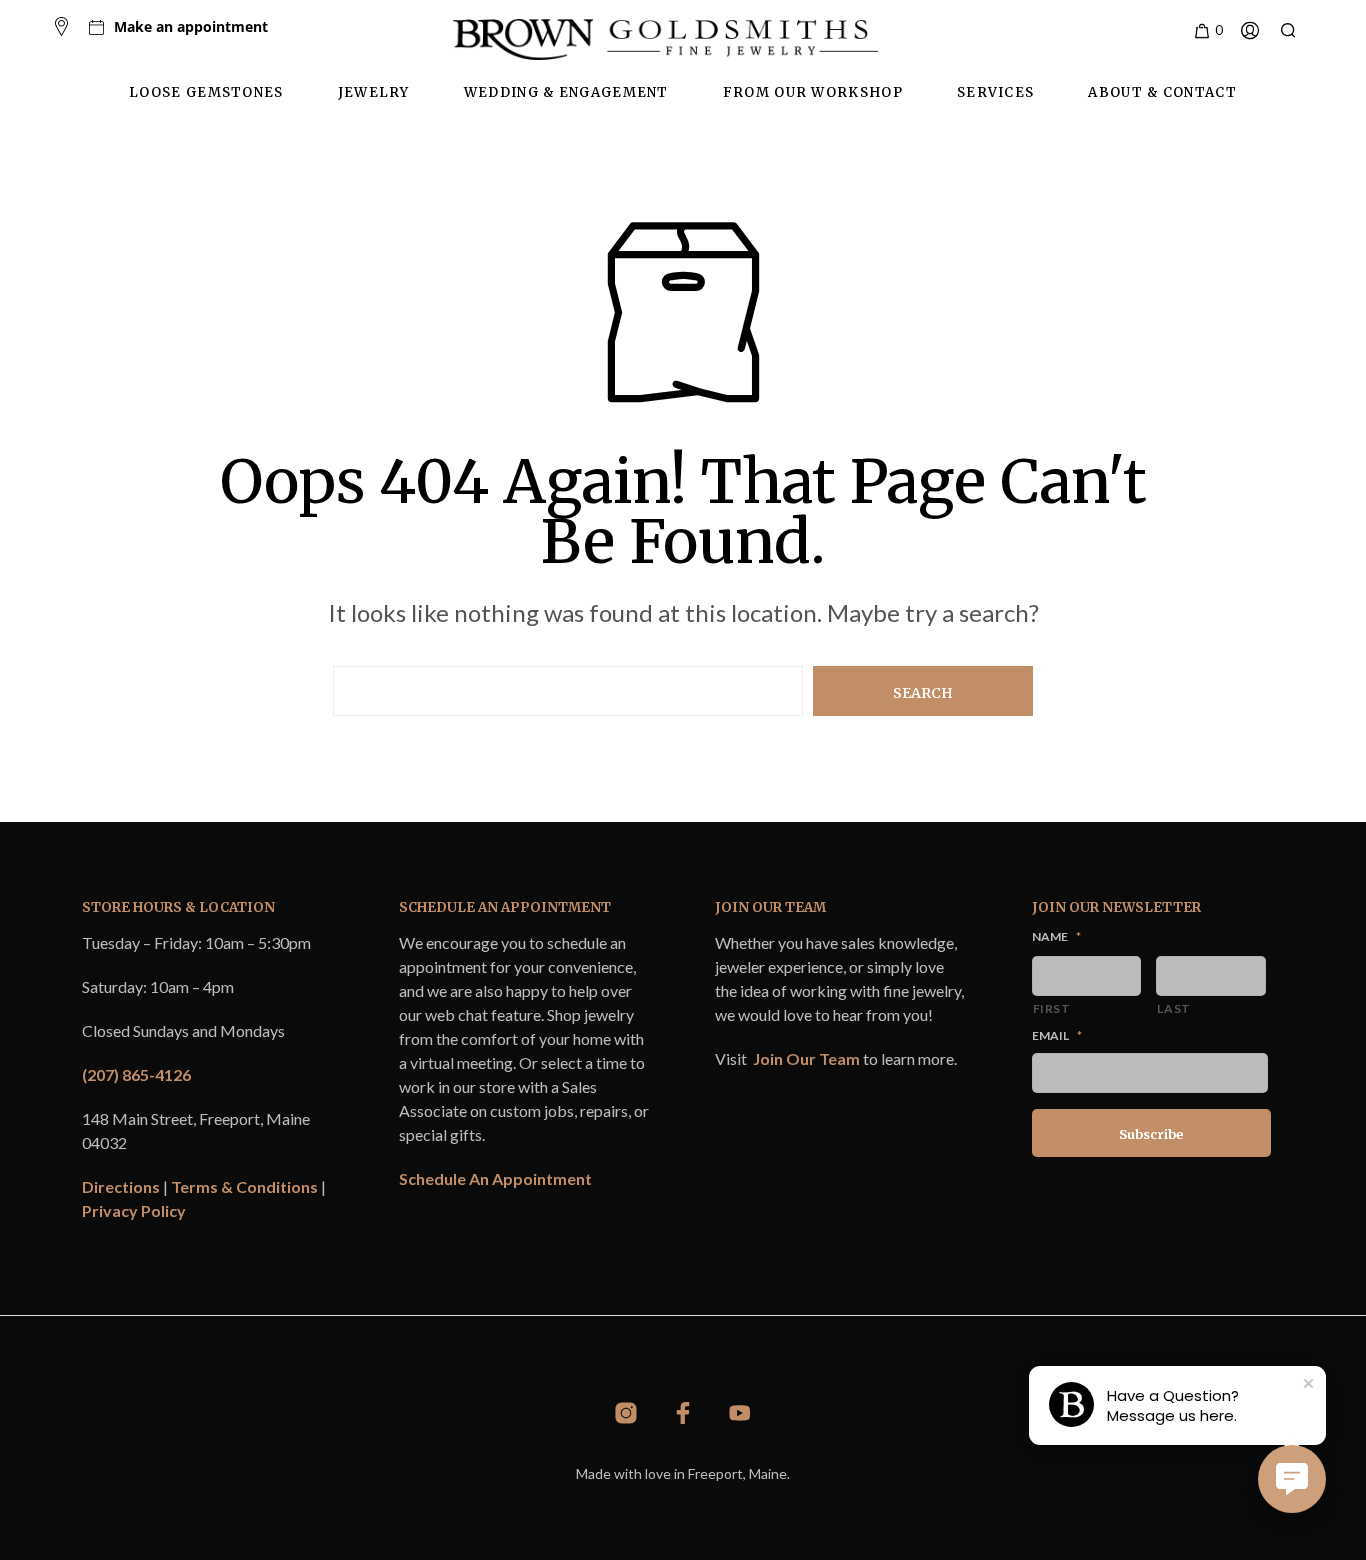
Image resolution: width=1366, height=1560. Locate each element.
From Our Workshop (813, 92)
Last (1174, 1008)
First (1052, 1008)
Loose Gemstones (206, 92)
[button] (1207, 31)
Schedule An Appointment (495, 1178)
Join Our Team (806, 1058)
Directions (121, 1186)
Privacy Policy (134, 1210)
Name (1056, 936)
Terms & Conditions (244, 1186)
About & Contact (1162, 92)
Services (995, 92)
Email (1057, 1035)
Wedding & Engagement (566, 92)
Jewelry (374, 92)
